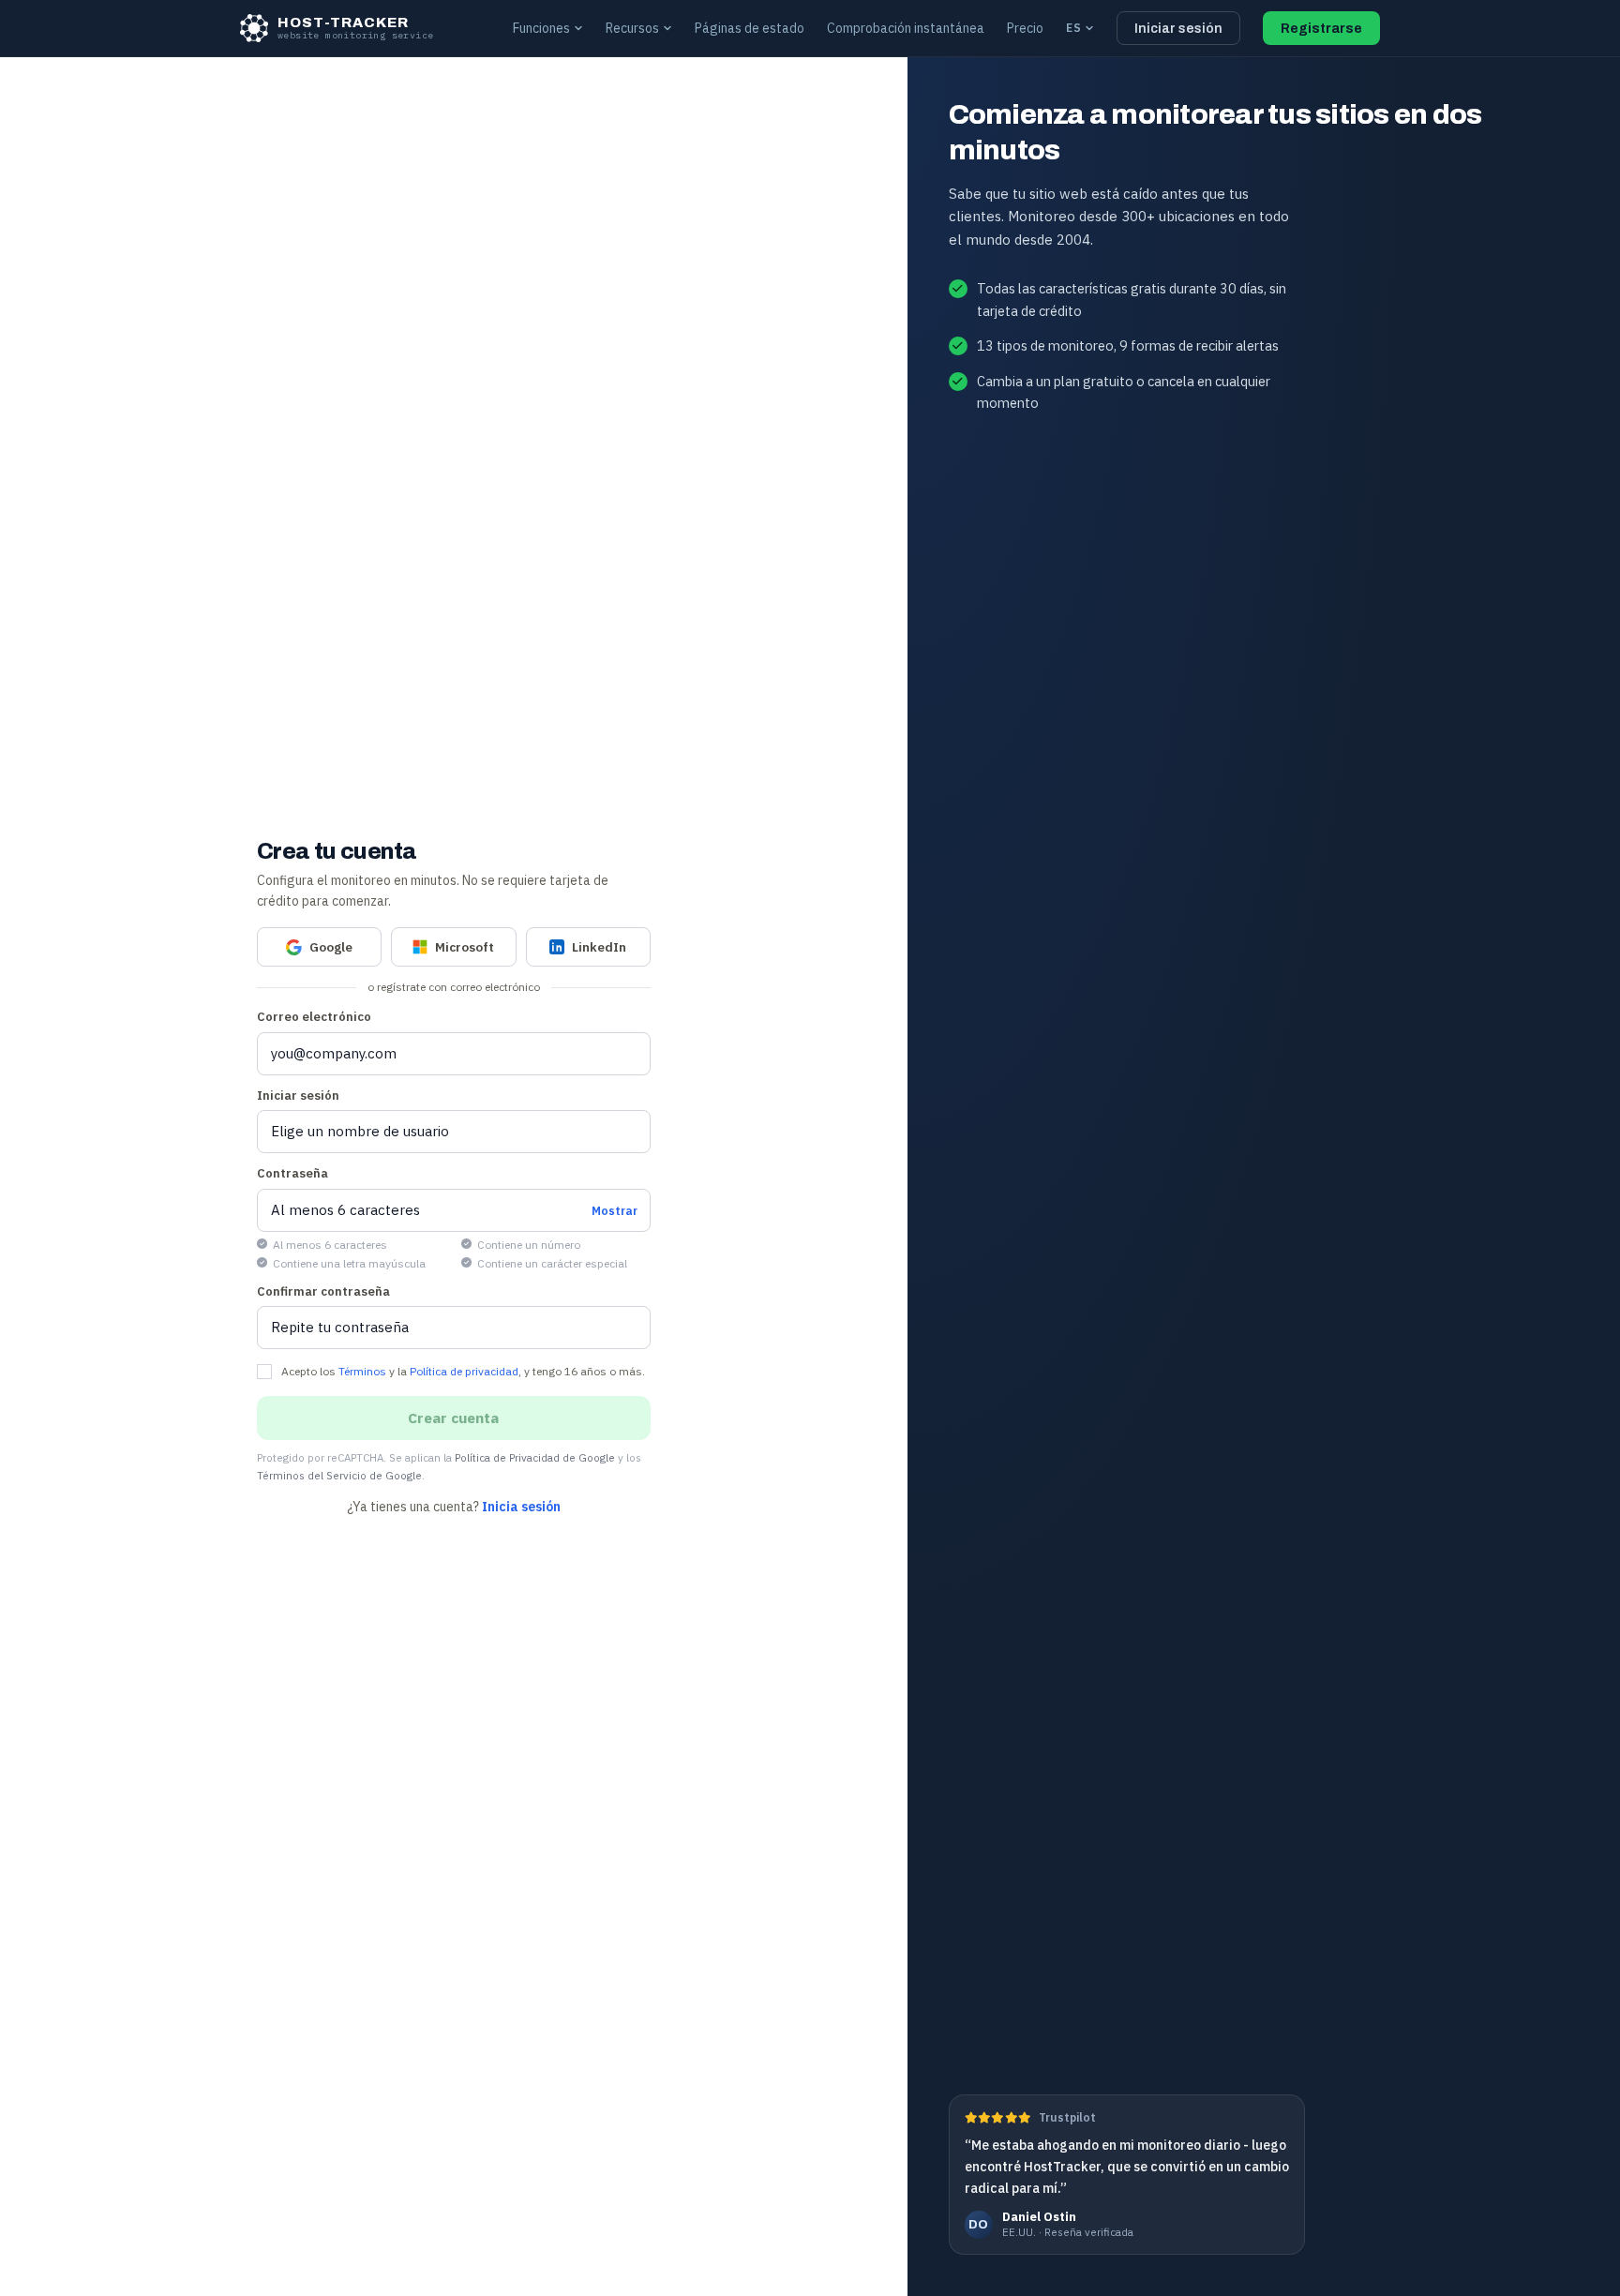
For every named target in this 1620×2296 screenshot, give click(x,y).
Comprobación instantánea (906, 28)
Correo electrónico (314, 1017)
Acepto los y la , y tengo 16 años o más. (463, 1371)
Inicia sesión (521, 1507)
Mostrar (615, 1209)
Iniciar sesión (1178, 29)
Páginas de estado (750, 28)
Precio (1025, 28)
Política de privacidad (464, 1371)
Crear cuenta (453, 1418)
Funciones (541, 28)
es (1073, 28)
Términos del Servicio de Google (339, 1475)
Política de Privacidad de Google (535, 1457)
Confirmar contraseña (323, 1291)
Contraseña (292, 1173)
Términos (362, 1371)
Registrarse (1321, 29)
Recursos (632, 28)
